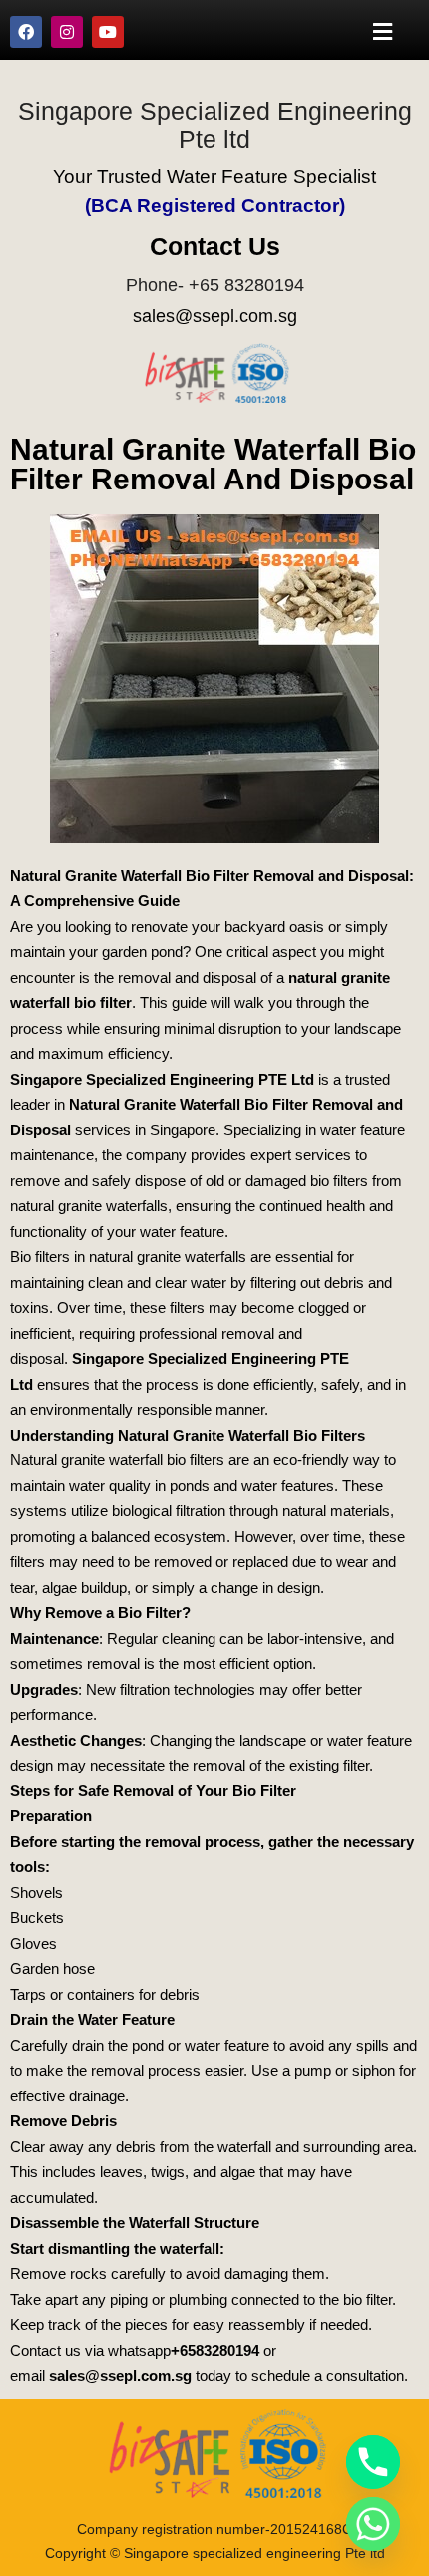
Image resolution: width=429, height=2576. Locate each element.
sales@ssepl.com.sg (215, 316)
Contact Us (215, 246)
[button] (383, 31)
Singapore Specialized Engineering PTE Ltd (162, 1079)
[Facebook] (26, 32)
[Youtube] (108, 32)
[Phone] (373, 2462)
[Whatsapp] (373, 2524)
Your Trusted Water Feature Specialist (214, 177)
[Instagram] (67, 32)
